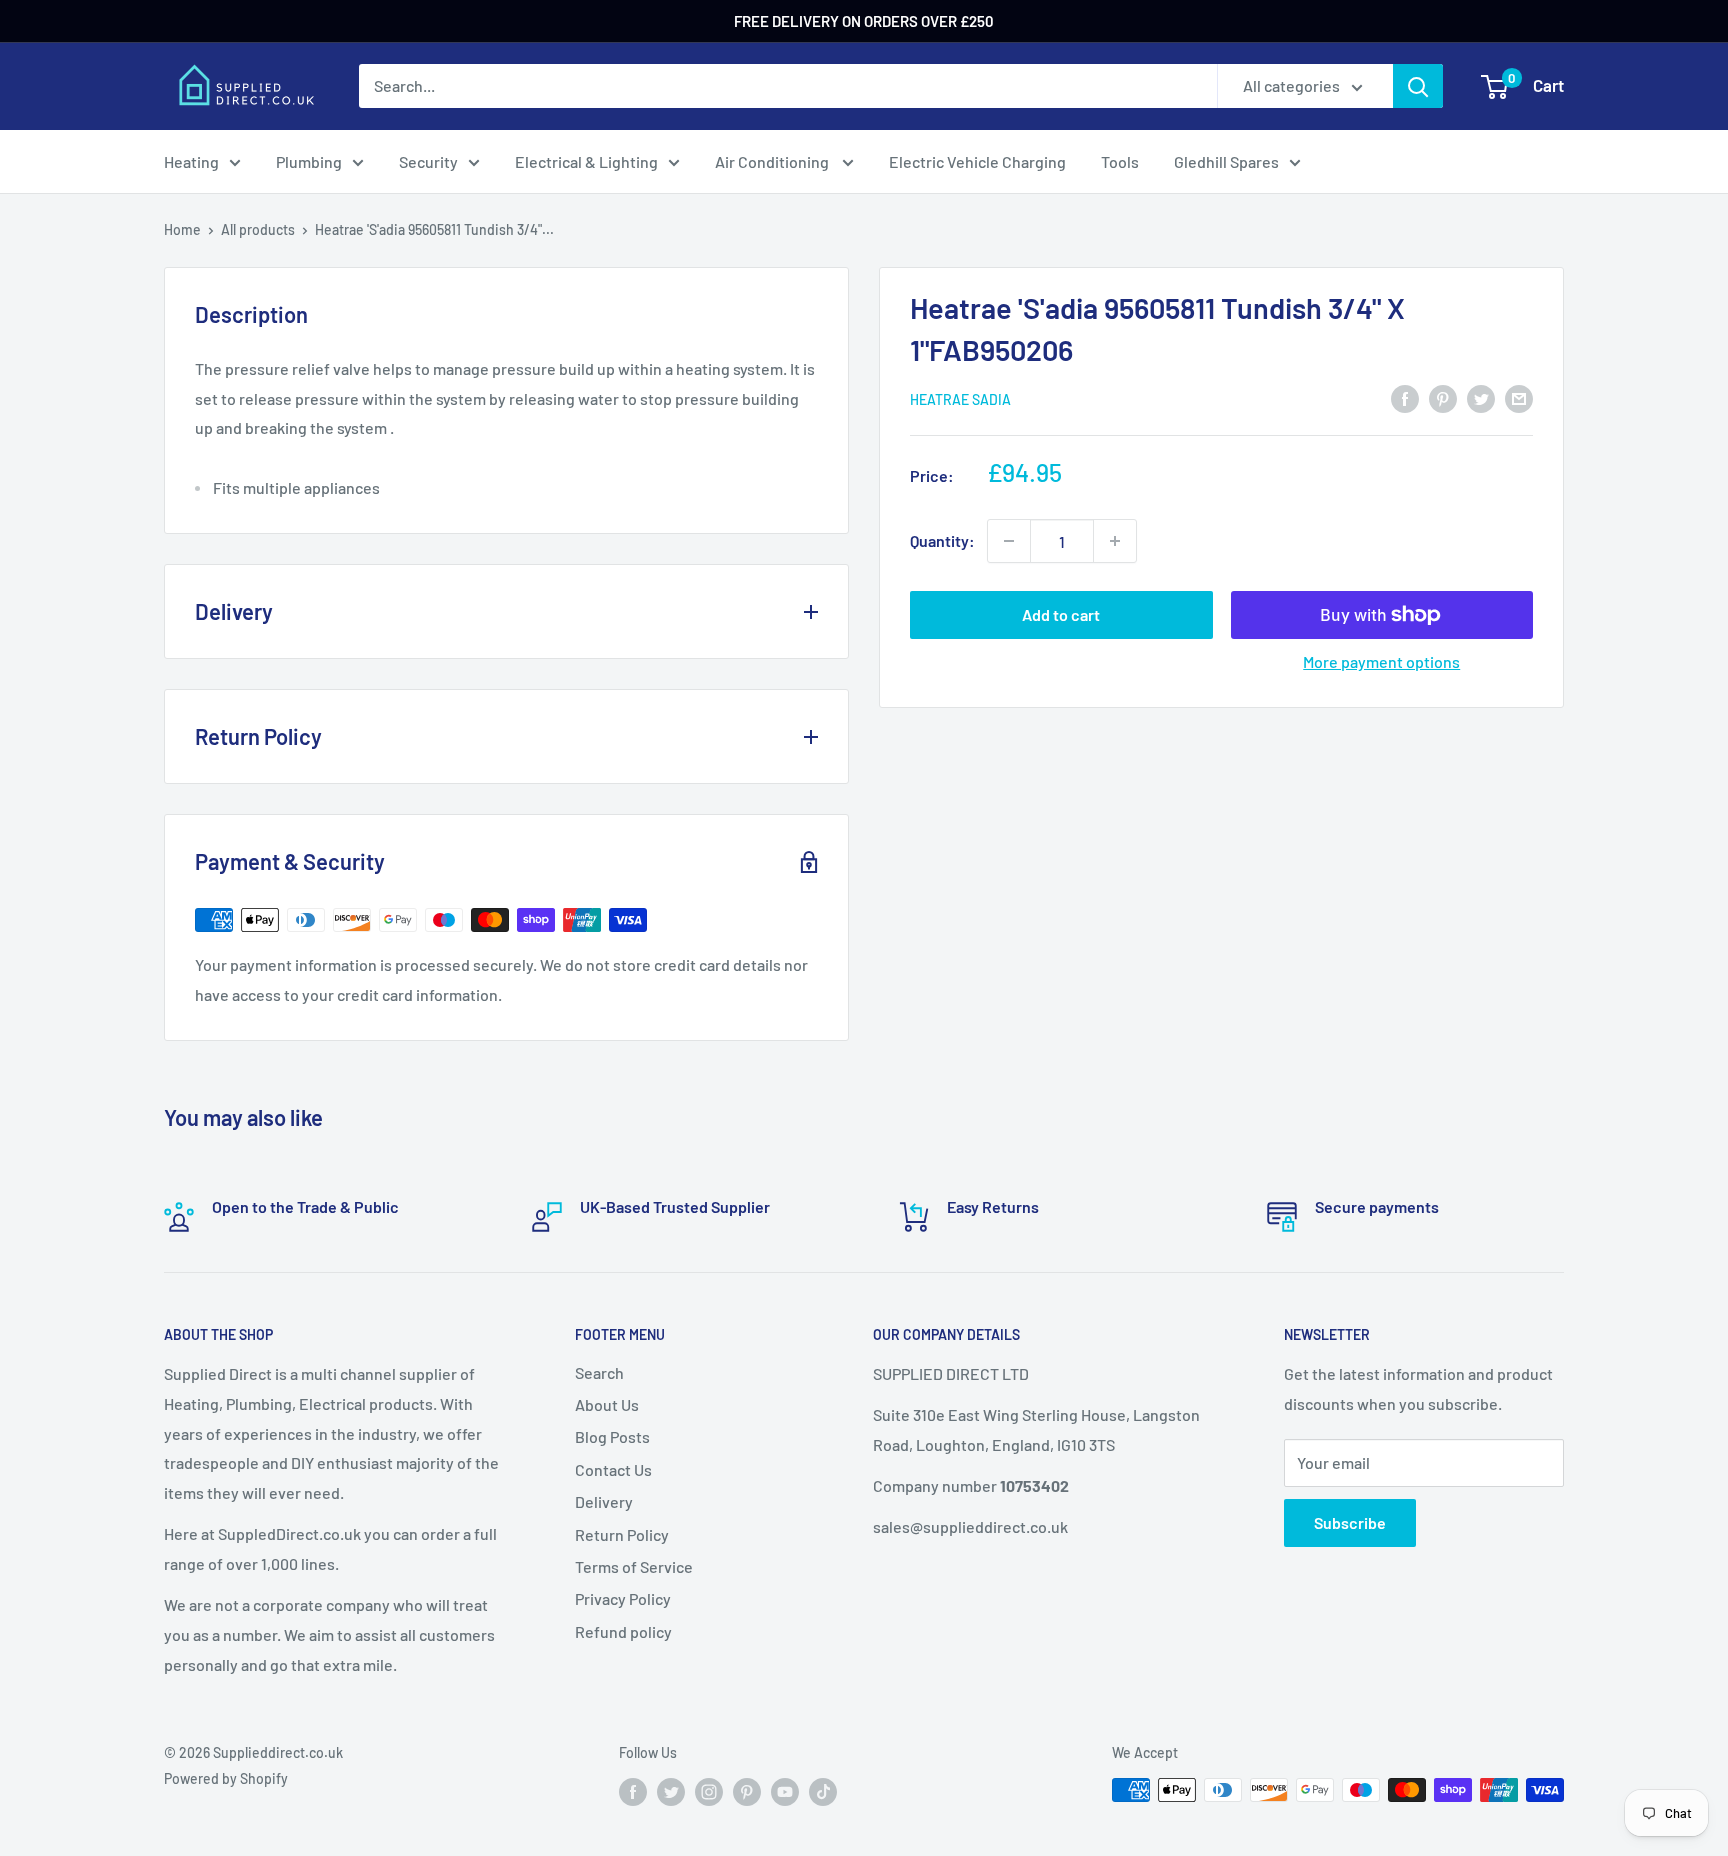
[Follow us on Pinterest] (747, 1792)
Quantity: (942, 540)
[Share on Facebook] (1405, 397)
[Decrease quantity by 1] (1009, 541)
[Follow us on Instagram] (709, 1792)
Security (428, 161)
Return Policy (622, 1534)
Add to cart (1061, 614)
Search (599, 1372)
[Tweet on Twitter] (1481, 397)
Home (182, 229)
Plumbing (309, 161)
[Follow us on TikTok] (823, 1792)
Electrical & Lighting (586, 161)
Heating (191, 161)
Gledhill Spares (1226, 161)
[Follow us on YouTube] (785, 1792)
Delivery (604, 1501)
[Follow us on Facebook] (633, 1792)
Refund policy (623, 1631)
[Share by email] (1519, 397)
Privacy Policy (623, 1598)
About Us (607, 1404)
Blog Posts (612, 1436)
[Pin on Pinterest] (1443, 397)
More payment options (1381, 661)
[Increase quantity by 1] (1115, 541)
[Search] (1418, 86)
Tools (1120, 161)
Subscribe (1350, 1522)
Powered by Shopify (226, 1778)
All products (258, 229)
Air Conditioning (773, 161)
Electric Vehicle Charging (977, 161)
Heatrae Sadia (960, 399)
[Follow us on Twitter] (671, 1792)
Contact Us (613, 1469)
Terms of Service (634, 1566)
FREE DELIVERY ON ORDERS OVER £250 (864, 21)
